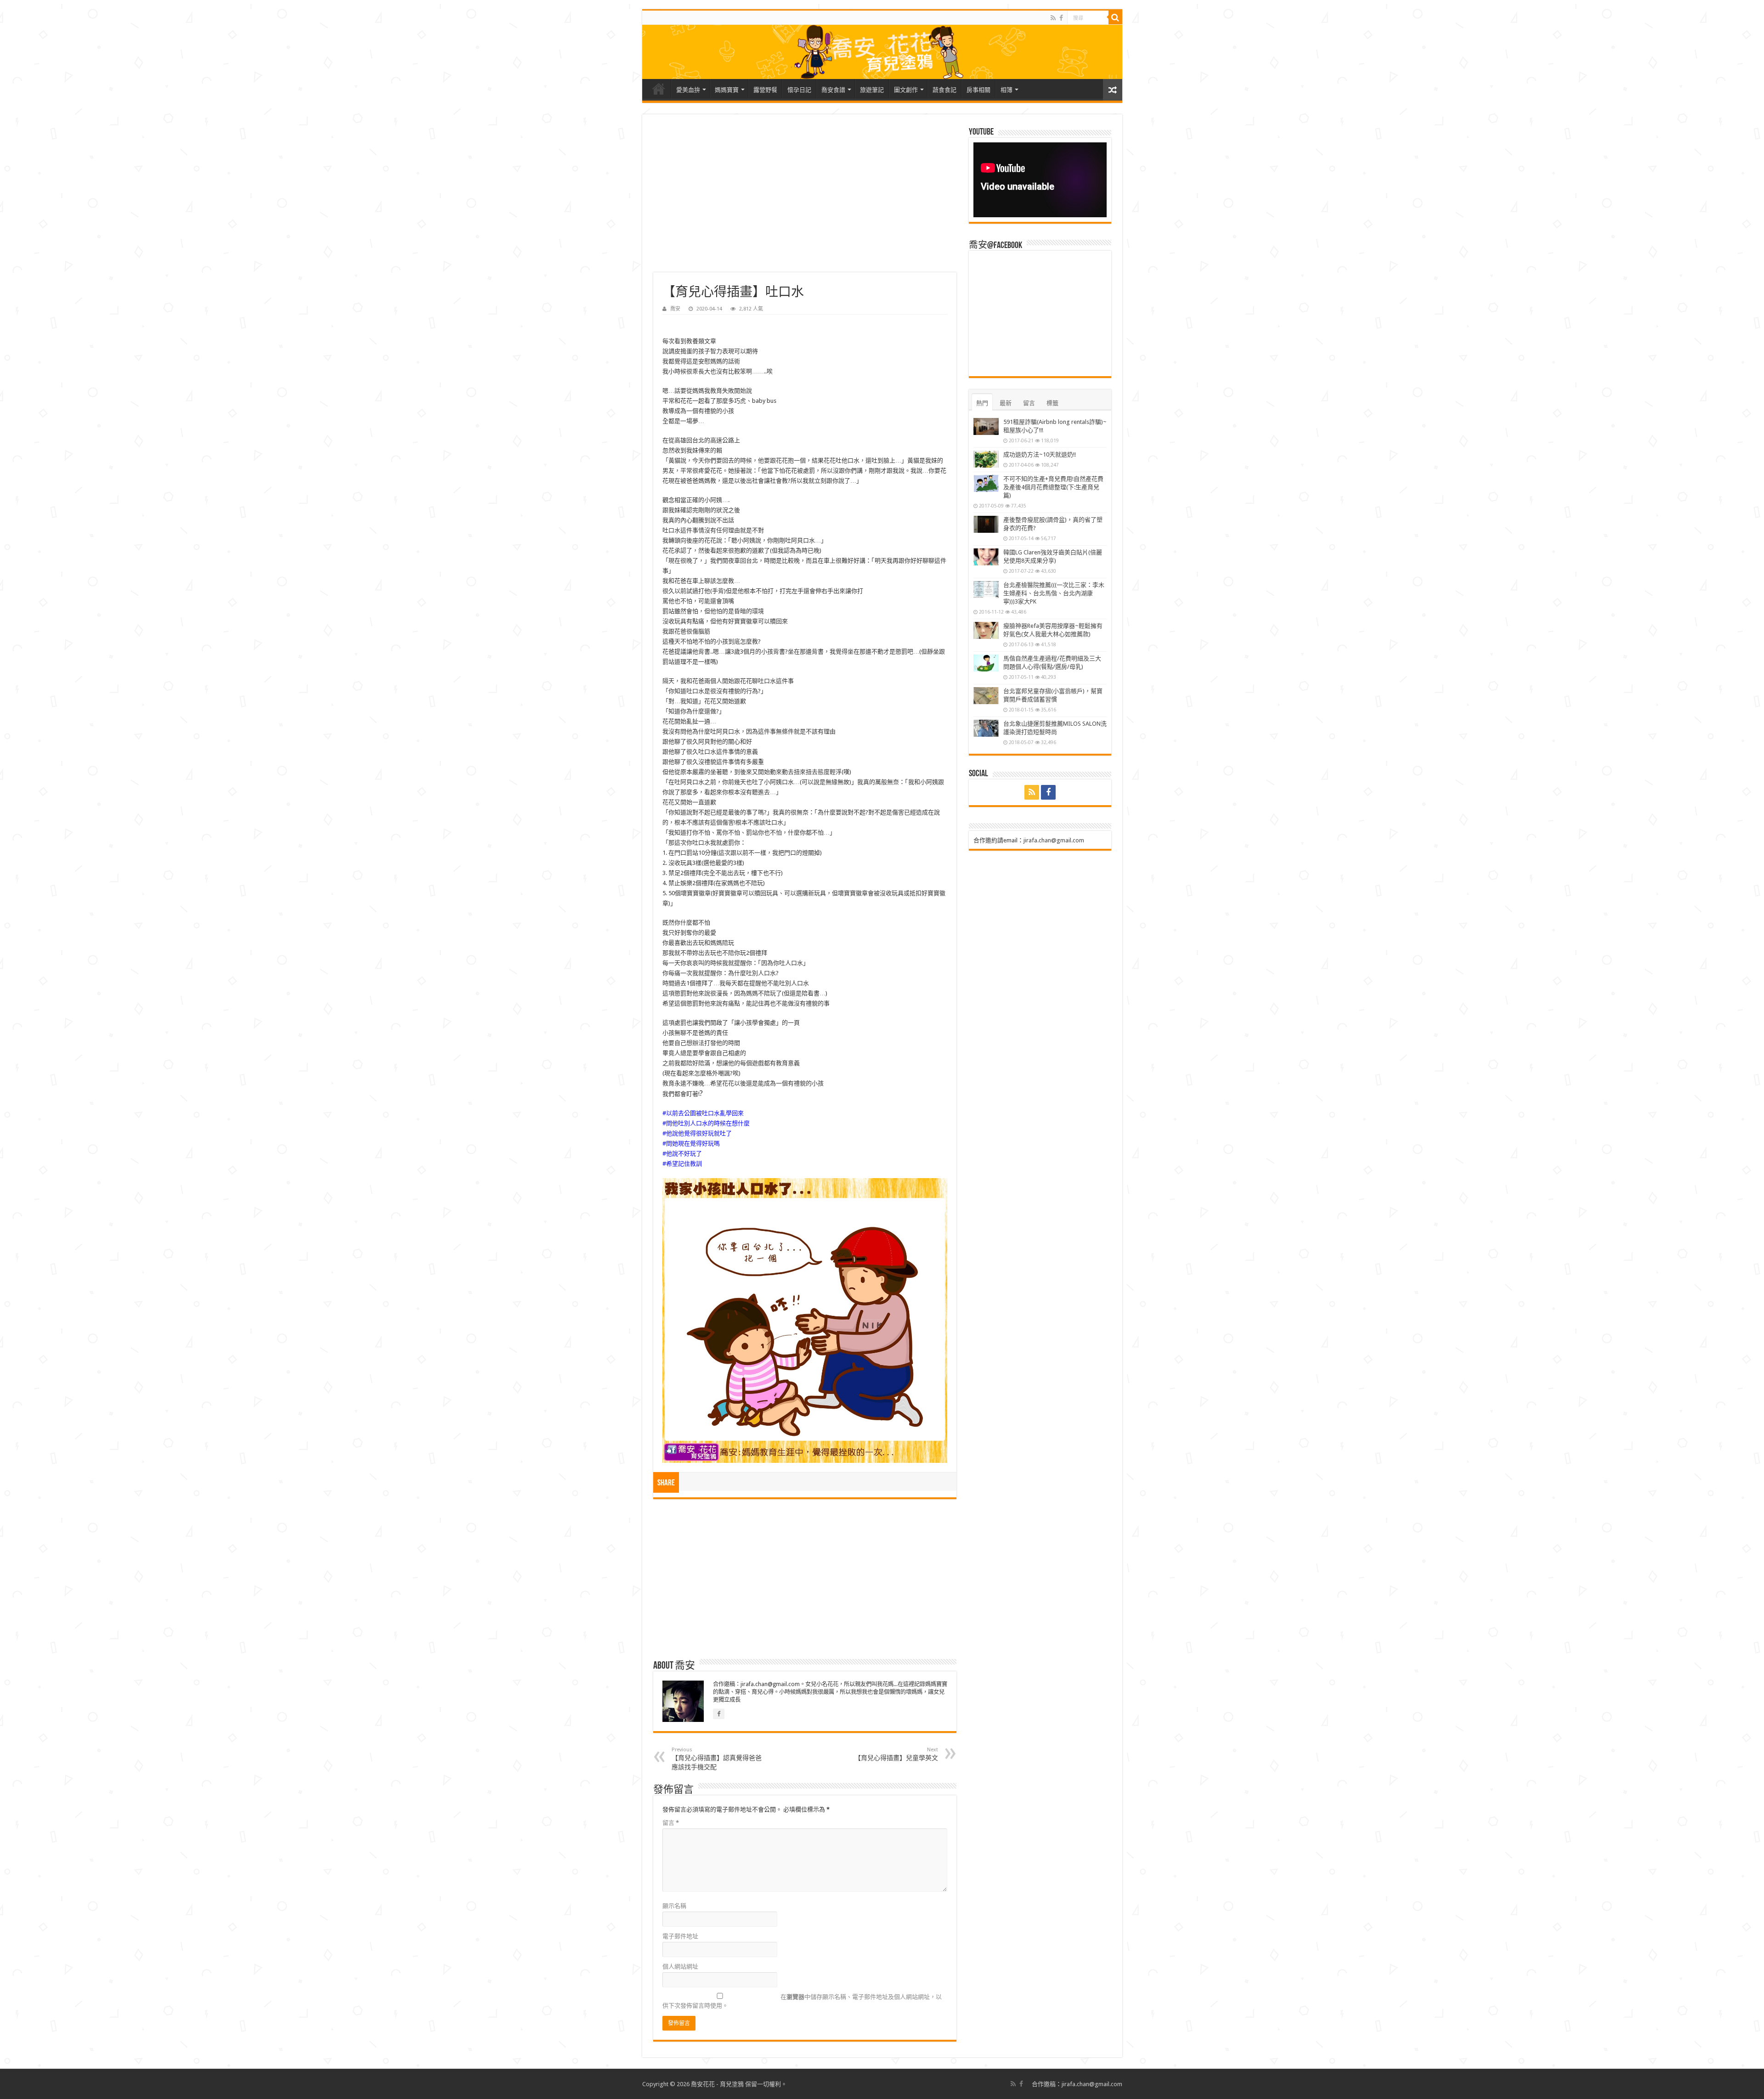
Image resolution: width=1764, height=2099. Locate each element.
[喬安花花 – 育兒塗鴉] (882, 52)
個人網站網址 (680, 1966)
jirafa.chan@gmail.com (1054, 840)
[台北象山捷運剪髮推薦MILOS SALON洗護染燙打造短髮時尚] (986, 728)
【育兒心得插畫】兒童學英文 (896, 1754)
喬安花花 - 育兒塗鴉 (717, 2084)
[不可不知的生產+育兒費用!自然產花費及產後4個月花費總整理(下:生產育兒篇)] (986, 484)
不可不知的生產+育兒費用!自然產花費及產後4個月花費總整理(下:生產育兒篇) (1053, 487)
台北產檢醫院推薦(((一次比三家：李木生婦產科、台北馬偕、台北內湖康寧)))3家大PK (1054, 593)
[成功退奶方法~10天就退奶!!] (986, 459)
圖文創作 (906, 90)
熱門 (982, 403)
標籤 (1052, 403)
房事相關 (978, 90)
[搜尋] (1115, 17)
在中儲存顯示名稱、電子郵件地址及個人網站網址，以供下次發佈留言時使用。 (802, 2001)
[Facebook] (1061, 18)
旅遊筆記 (872, 90)
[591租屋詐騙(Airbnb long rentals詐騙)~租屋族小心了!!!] (986, 427)
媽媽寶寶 (727, 90)
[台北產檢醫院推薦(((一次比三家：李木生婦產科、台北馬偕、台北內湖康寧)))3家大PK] (986, 590)
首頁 (659, 89)
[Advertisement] (805, 199)
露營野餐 (765, 90)
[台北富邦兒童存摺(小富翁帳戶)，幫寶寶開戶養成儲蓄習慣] (986, 696)
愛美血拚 (688, 90)
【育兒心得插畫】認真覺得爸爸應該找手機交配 (717, 1759)
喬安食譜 (833, 90)
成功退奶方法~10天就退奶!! (1040, 454)
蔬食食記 (944, 90)
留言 (671, 1823)
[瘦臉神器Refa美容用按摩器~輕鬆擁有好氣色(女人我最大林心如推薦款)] (986, 631)
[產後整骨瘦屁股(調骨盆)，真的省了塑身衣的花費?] (986, 525)
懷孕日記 (799, 90)
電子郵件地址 (680, 1936)
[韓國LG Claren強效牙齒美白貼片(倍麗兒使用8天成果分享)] (986, 557)
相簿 (1006, 90)
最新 (1006, 403)
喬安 (675, 309)
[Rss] (1053, 18)
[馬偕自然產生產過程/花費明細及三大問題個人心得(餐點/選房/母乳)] (986, 663)
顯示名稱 (674, 1906)
